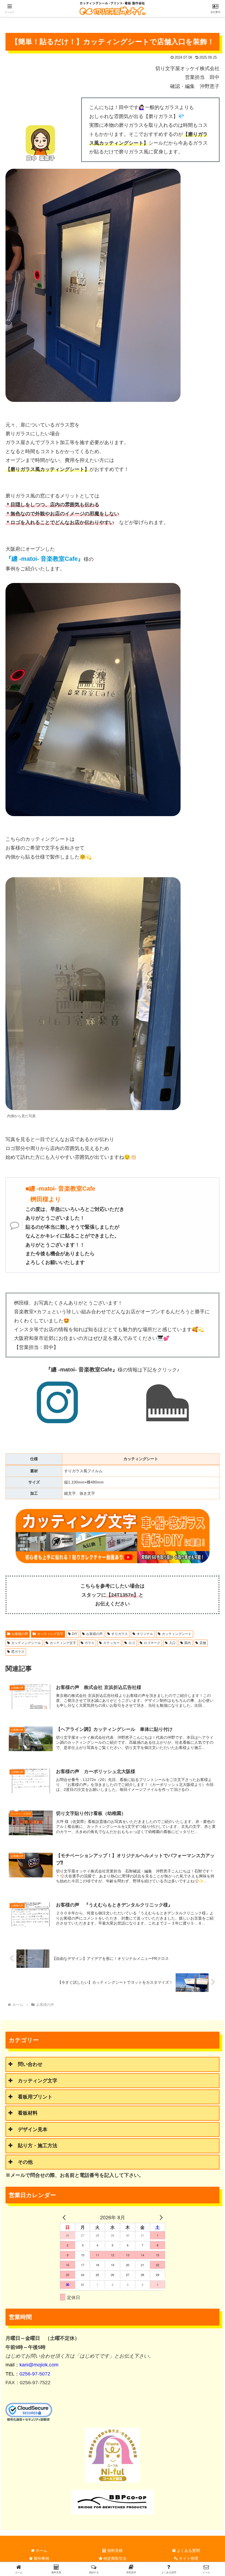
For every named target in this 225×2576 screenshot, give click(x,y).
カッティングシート (177, 1634)
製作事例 (41, 2558)
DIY (75, 1634)
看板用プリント (35, 2097)
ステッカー (111, 1643)
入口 (172, 1643)
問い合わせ (30, 2064)
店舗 (203, 1643)
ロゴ (132, 1643)
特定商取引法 (114, 2558)
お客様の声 (20, 1634)
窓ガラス (18, 1652)
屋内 (187, 1643)
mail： (32, 2365)
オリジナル (145, 1634)
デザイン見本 (33, 2129)
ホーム (41, 2551)
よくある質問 (188, 2551)
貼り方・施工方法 (38, 2146)
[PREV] (65, 2217)
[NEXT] (160, 2217)
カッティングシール (26, 1643)
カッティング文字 (50, 1634)
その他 (25, 2162)
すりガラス (120, 1634)
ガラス (89, 1643)
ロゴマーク (152, 1643)
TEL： (28, 2374)
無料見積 (114, 2551)
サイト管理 (188, 2558)
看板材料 (28, 2113)
